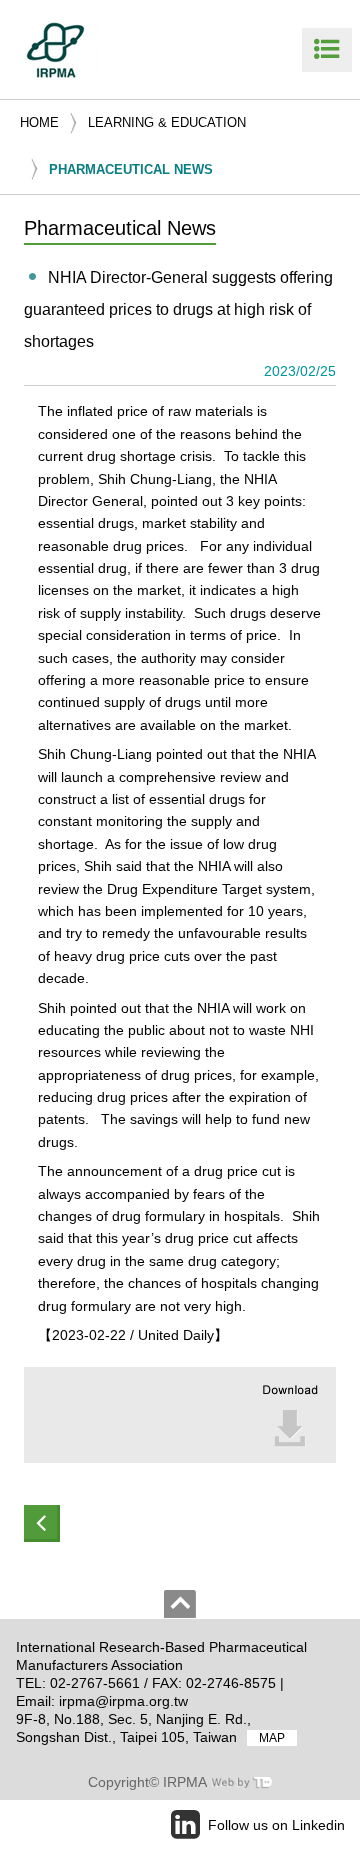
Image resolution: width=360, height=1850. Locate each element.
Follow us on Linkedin (276, 1825)
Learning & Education (167, 122)
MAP (272, 1738)
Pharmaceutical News (131, 169)
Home (39, 122)
